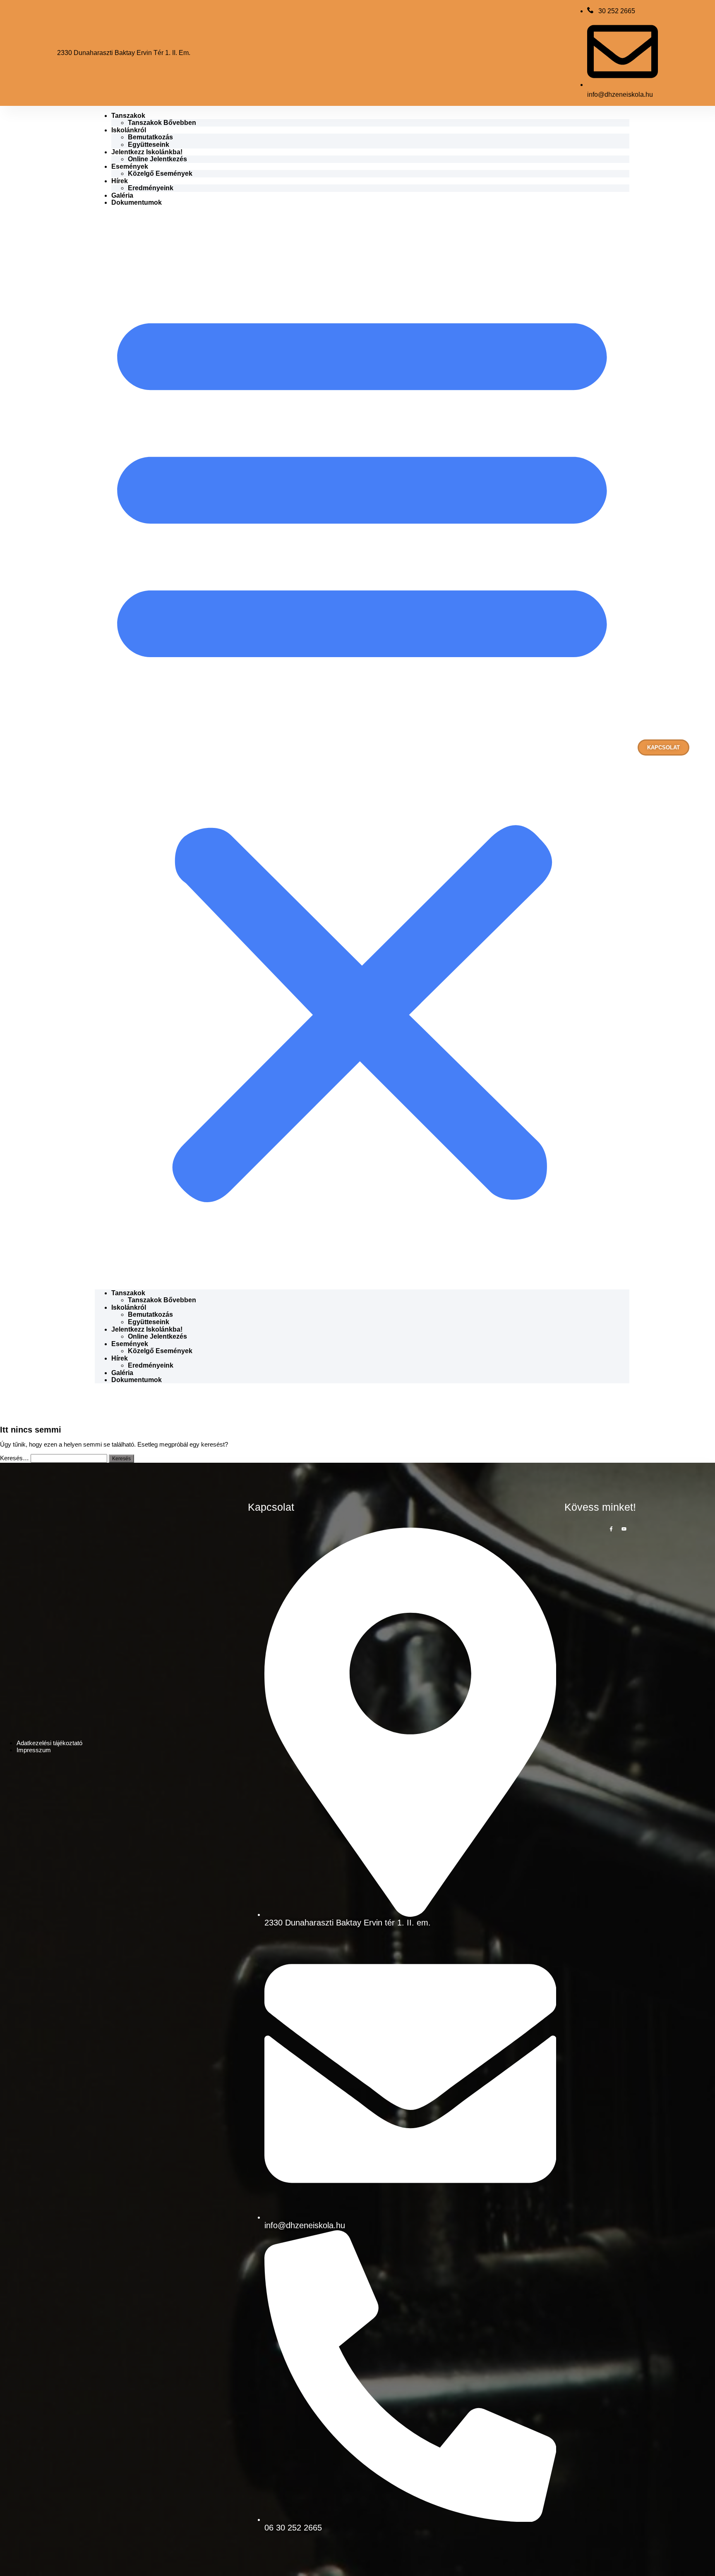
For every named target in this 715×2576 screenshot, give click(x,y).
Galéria (122, 195)
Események (130, 166)
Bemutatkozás (150, 137)
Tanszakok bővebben (162, 123)
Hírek (120, 181)
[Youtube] (624, 1529)
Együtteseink (149, 145)
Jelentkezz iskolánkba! (147, 152)
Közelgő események (160, 173)
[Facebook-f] (611, 1529)
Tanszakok (128, 116)
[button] (362, 748)
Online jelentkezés (157, 159)
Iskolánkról (129, 130)
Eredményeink (151, 188)
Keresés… (14, 1458)
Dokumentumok (137, 202)
